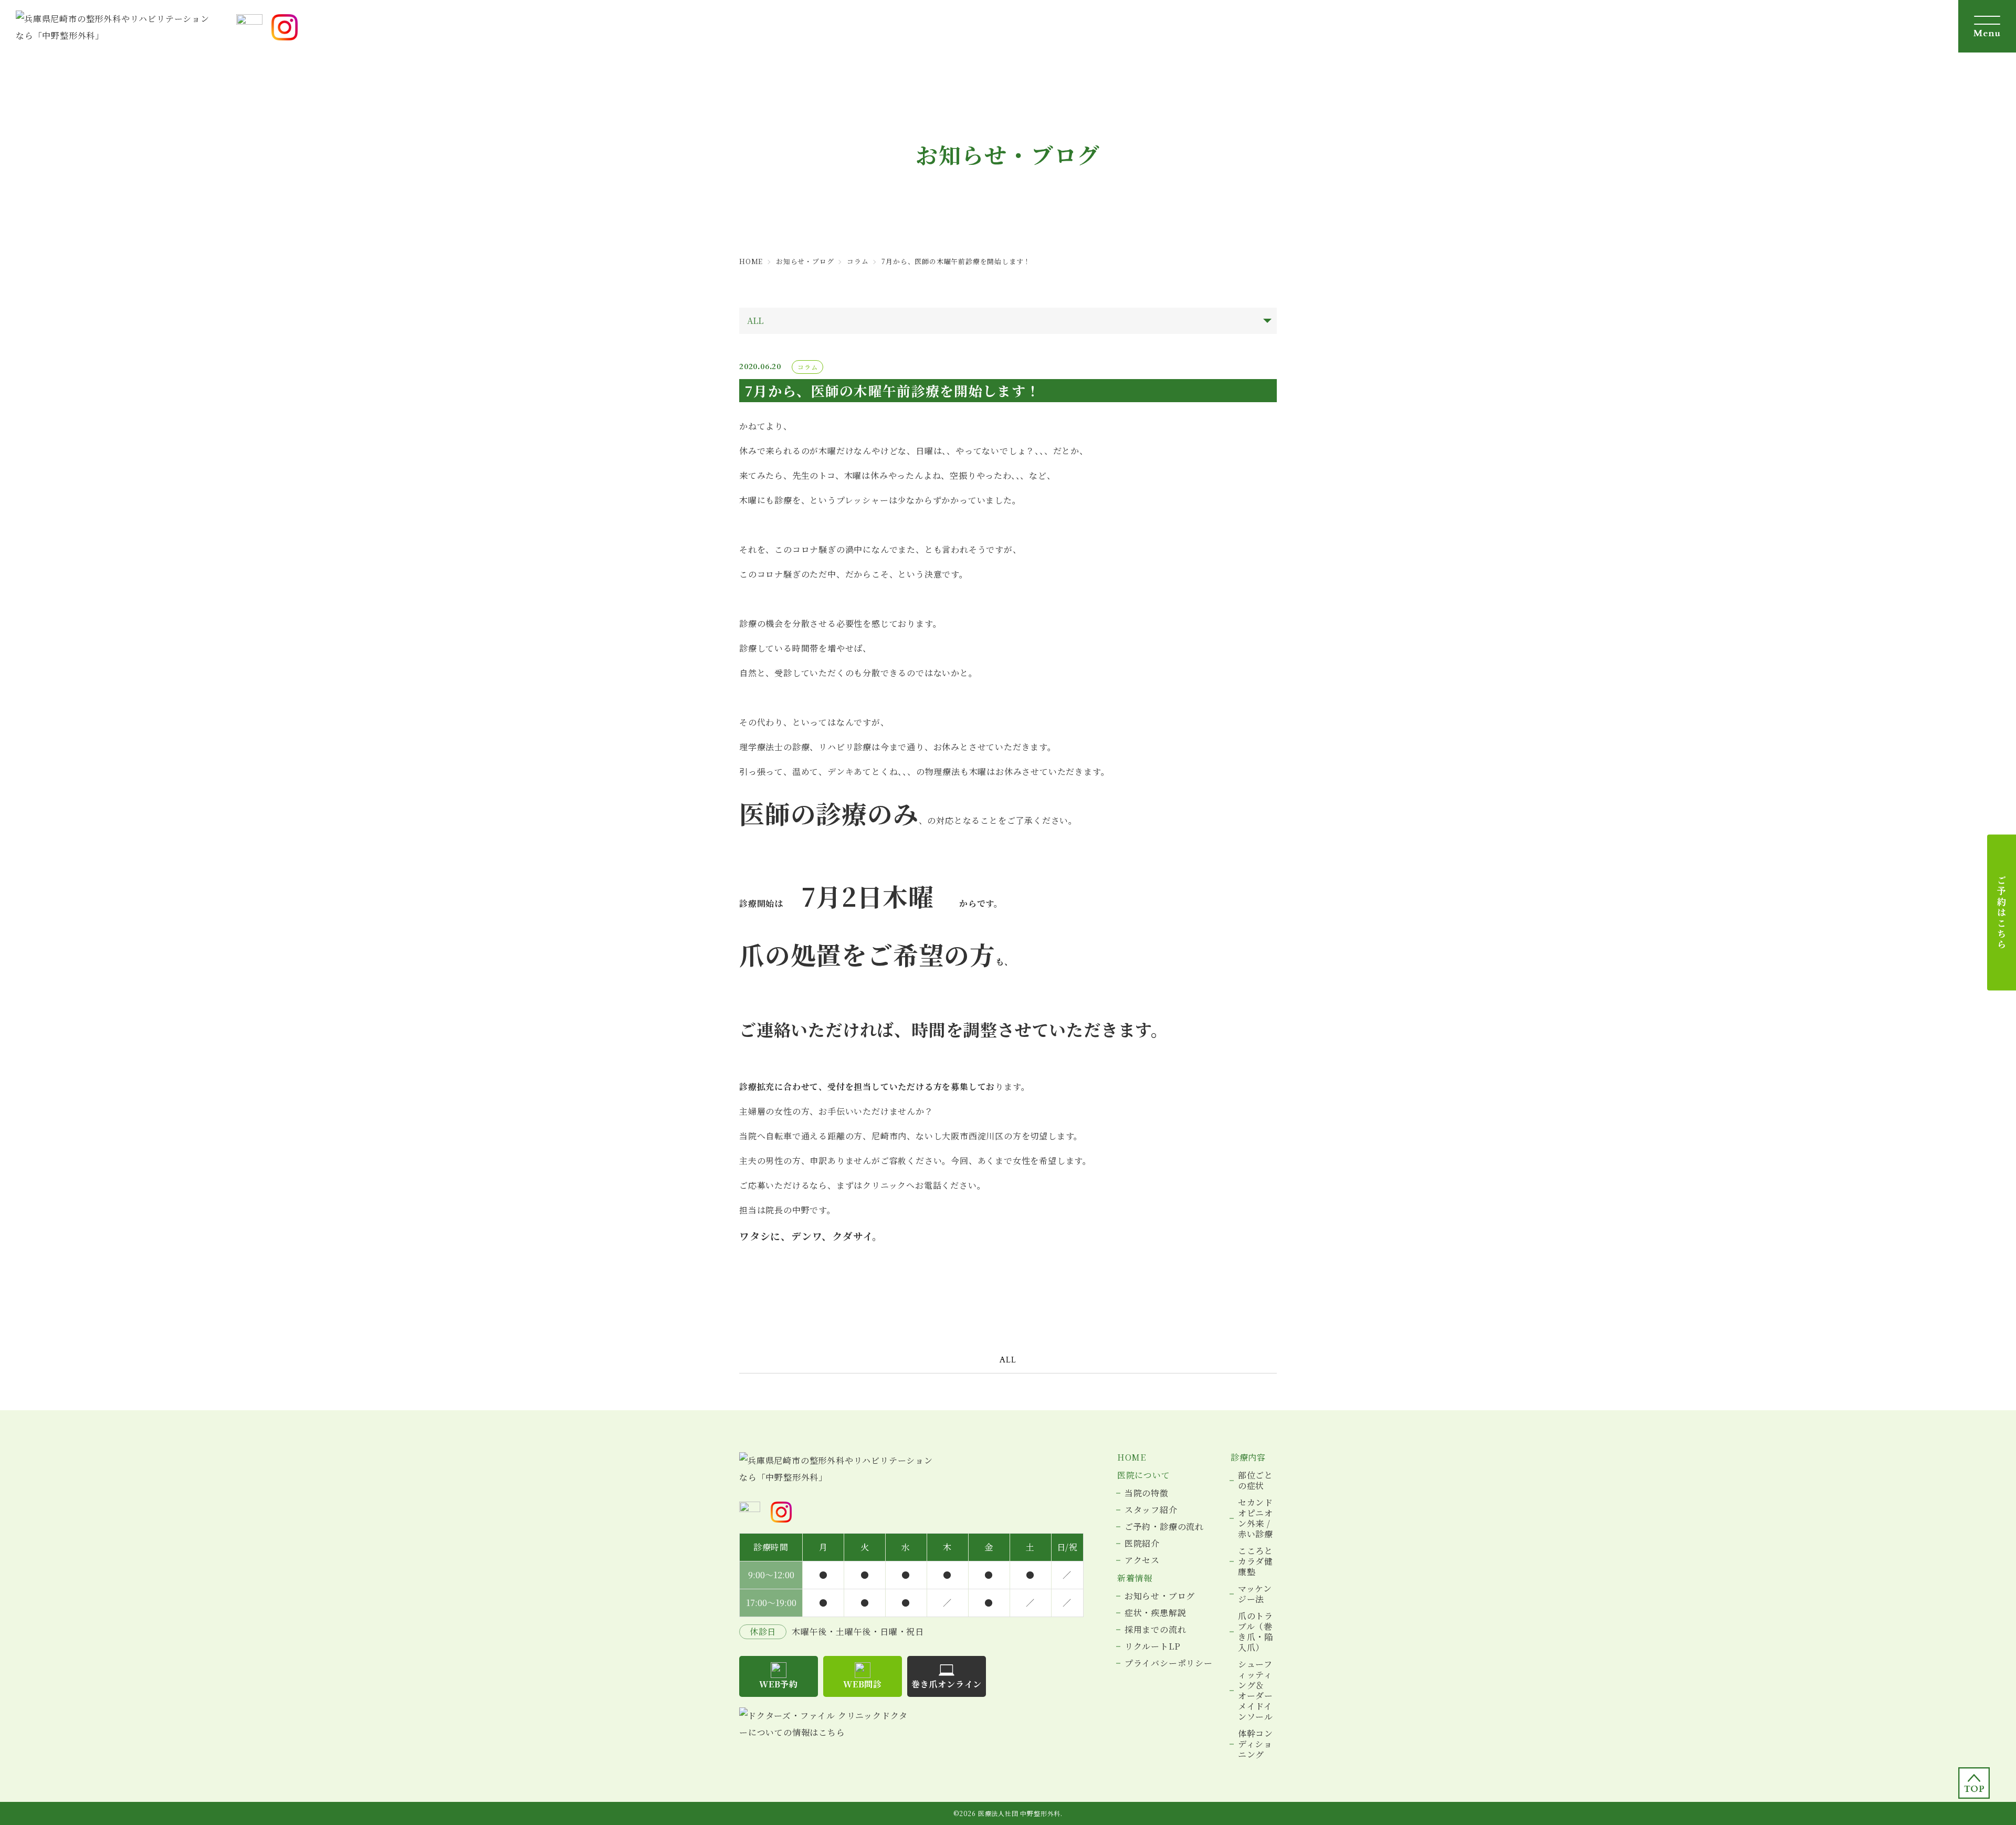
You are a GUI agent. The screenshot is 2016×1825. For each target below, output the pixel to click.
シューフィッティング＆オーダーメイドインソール (1256, 1691)
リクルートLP (1153, 1646)
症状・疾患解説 (1156, 1613)
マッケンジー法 (1255, 1594)
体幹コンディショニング (1256, 1744)
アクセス (1142, 1560)
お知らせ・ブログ (1160, 1596)
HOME (1132, 1457)
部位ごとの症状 (1256, 1481)
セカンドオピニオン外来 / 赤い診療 (1256, 1518)
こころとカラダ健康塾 (1256, 1561)
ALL (1008, 1360)
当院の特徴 (1147, 1493)
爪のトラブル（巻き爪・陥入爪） (1256, 1632)
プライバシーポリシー (1169, 1663)
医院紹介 (1142, 1544)
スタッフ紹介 (1151, 1510)
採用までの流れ (1156, 1630)
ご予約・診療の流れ (1164, 1527)
